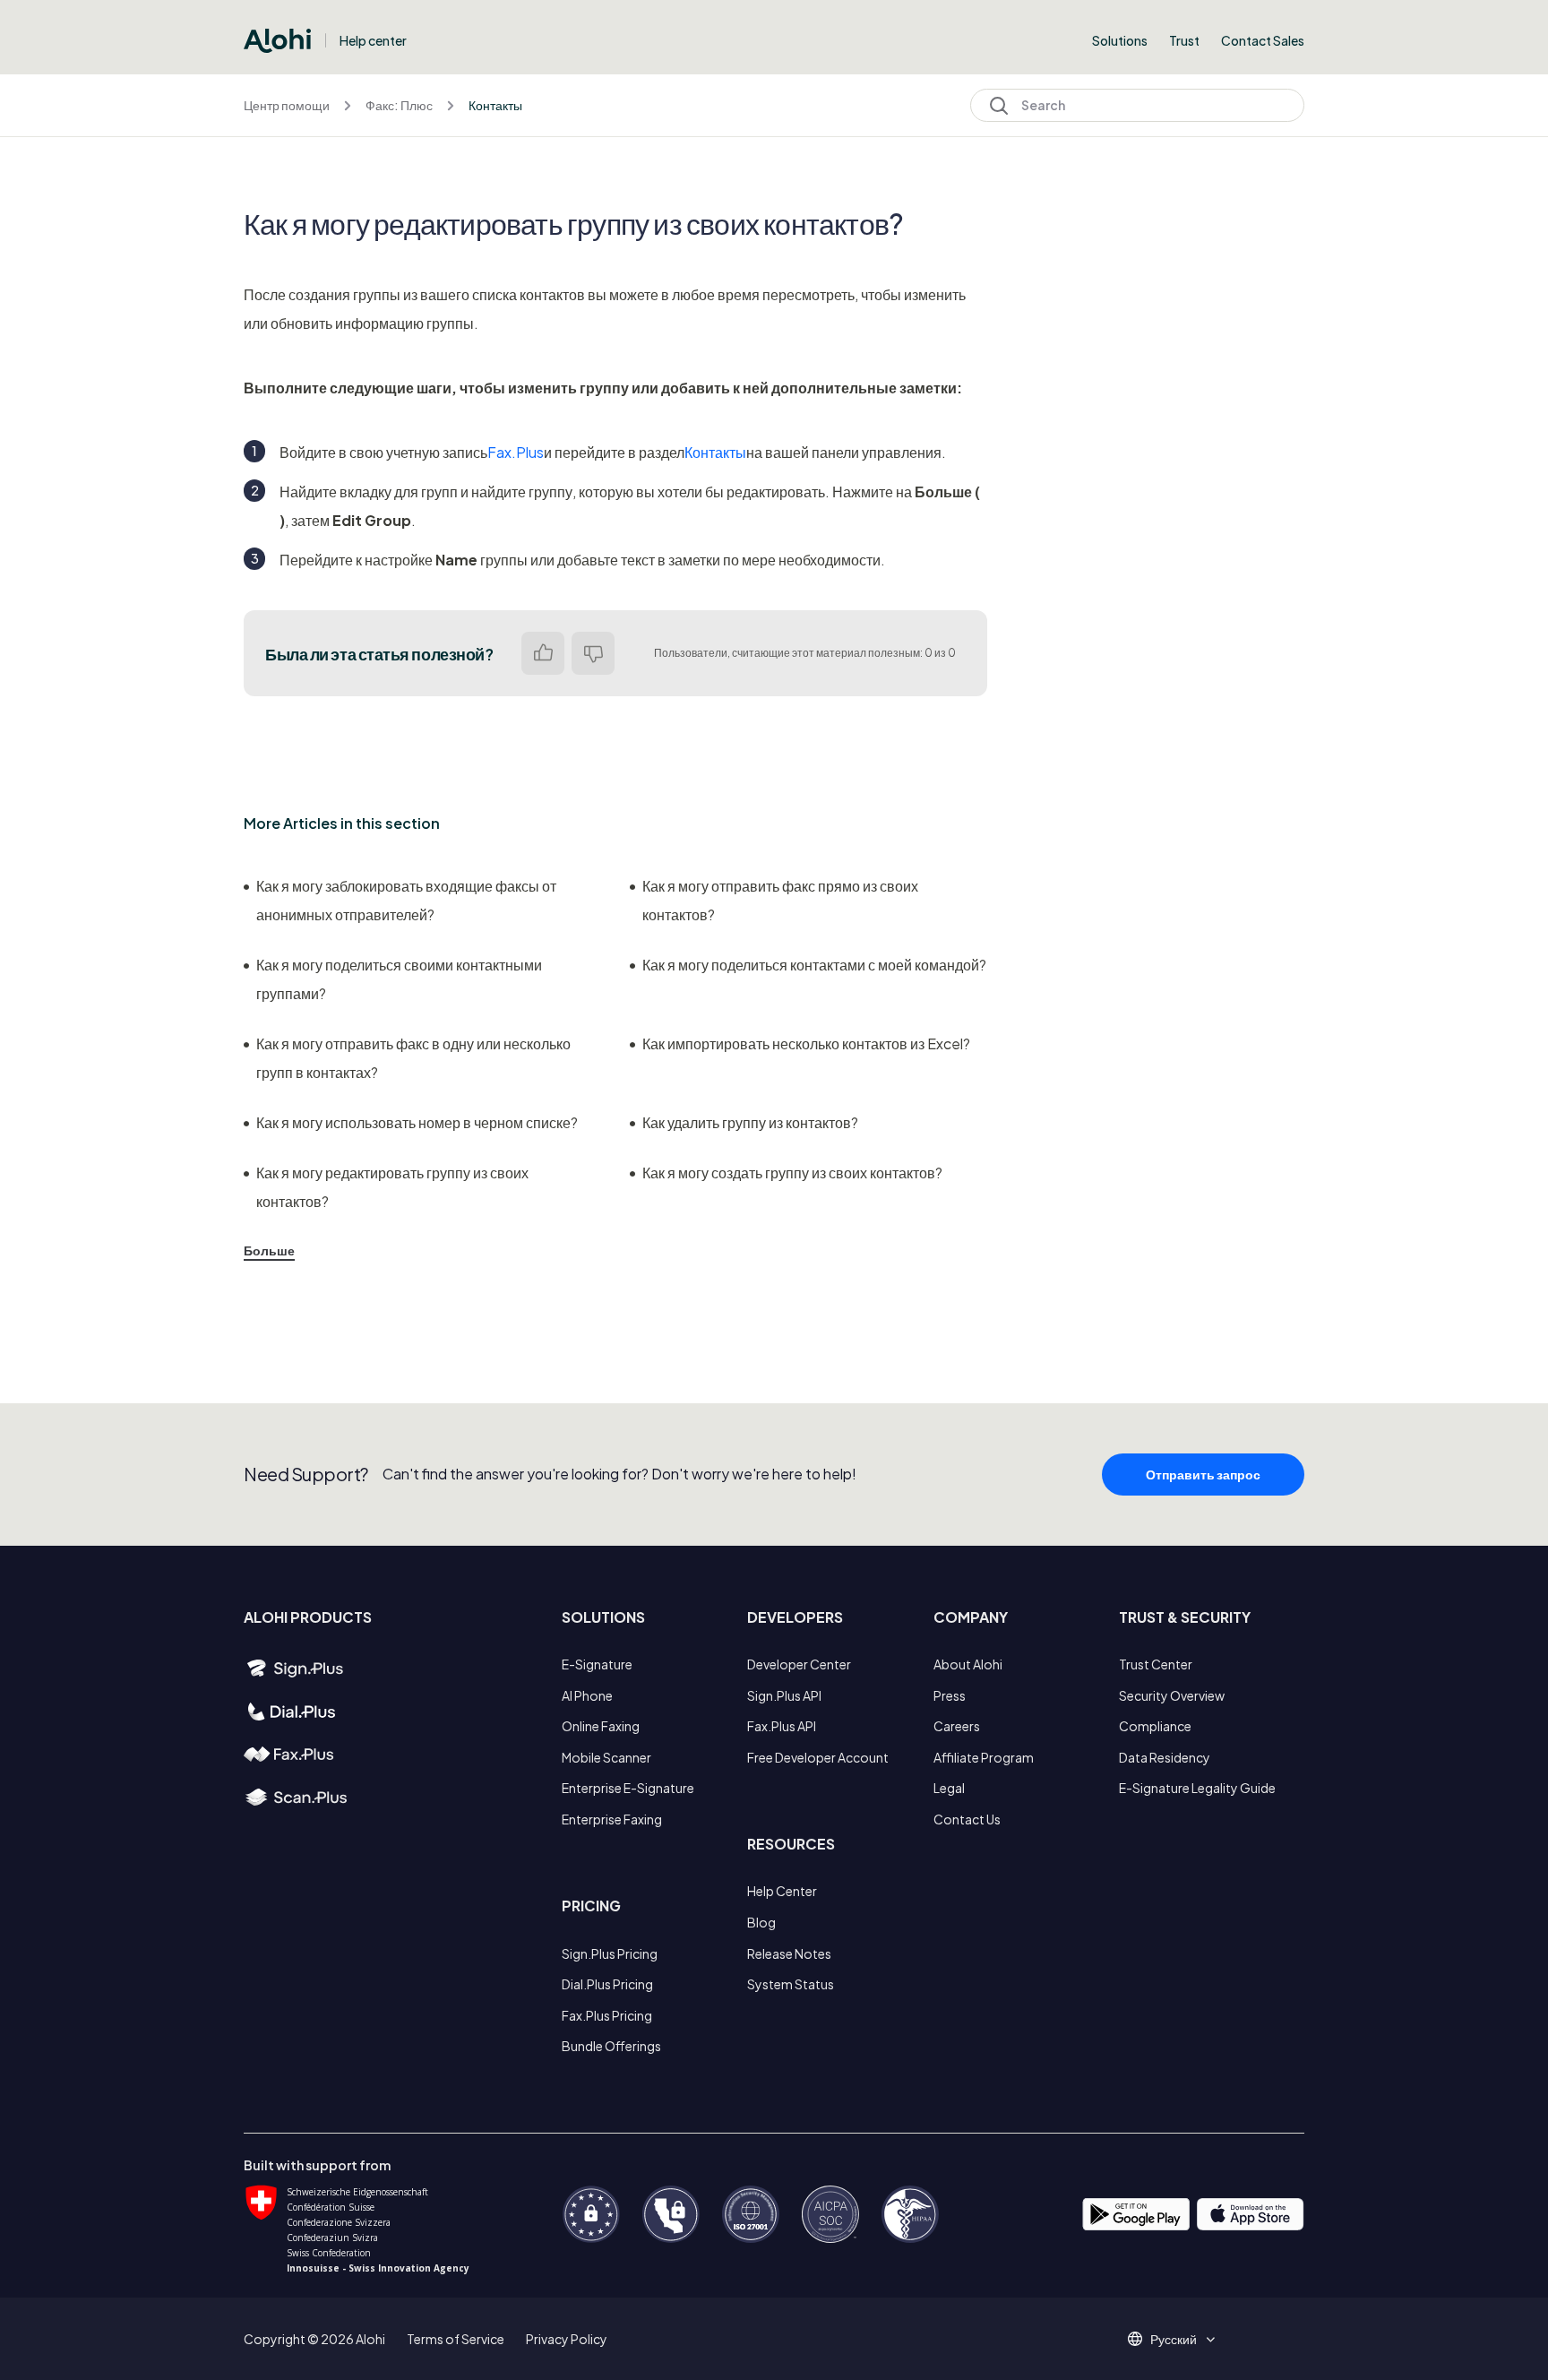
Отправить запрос (1203, 1474)
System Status (791, 1984)
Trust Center (1156, 1664)
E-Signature (597, 1664)
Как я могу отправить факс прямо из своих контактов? (780, 900)
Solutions (1120, 40)
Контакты (495, 105)
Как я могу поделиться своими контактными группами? (399, 979)
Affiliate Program (984, 1757)
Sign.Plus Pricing (610, 1953)
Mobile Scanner (606, 1757)
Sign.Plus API (784, 1695)
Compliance (1155, 1726)
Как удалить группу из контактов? (750, 1122)
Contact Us (967, 1819)
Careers (957, 1726)
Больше (269, 1250)
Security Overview (1172, 1695)
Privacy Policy (567, 2339)
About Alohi (968, 1664)
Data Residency (1165, 1757)
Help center (373, 40)
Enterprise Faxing (612, 1819)
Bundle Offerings (611, 2046)
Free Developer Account (818, 1757)
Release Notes (789, 1953)
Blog (761, 1922)
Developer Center (799, 1664)
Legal (949, 1788)
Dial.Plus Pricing (607, 1984)
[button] (1180, 2339)
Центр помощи (287, 105)
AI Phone (587, 1695)
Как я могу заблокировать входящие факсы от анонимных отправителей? (406, 900)
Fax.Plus (516, 452)
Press (950, 1695)
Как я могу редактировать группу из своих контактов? (392, 1187)
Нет (593, 653)
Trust (1184, 40)
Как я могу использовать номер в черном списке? (417, 1122)
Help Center (782, 1891)
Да (543, 653)
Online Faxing (601, 1726)
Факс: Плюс (399, 105)
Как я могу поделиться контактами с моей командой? (814, 965)
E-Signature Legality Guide (1197, 1788)
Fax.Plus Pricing (607, 2015)
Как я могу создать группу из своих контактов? (792, 1173)
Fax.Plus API (782, 1726)
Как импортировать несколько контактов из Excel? (806, 1043)
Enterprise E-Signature (628, 1788)
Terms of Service (456, 2339)
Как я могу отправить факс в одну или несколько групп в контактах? (413, 1058)
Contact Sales (1263, 40)
